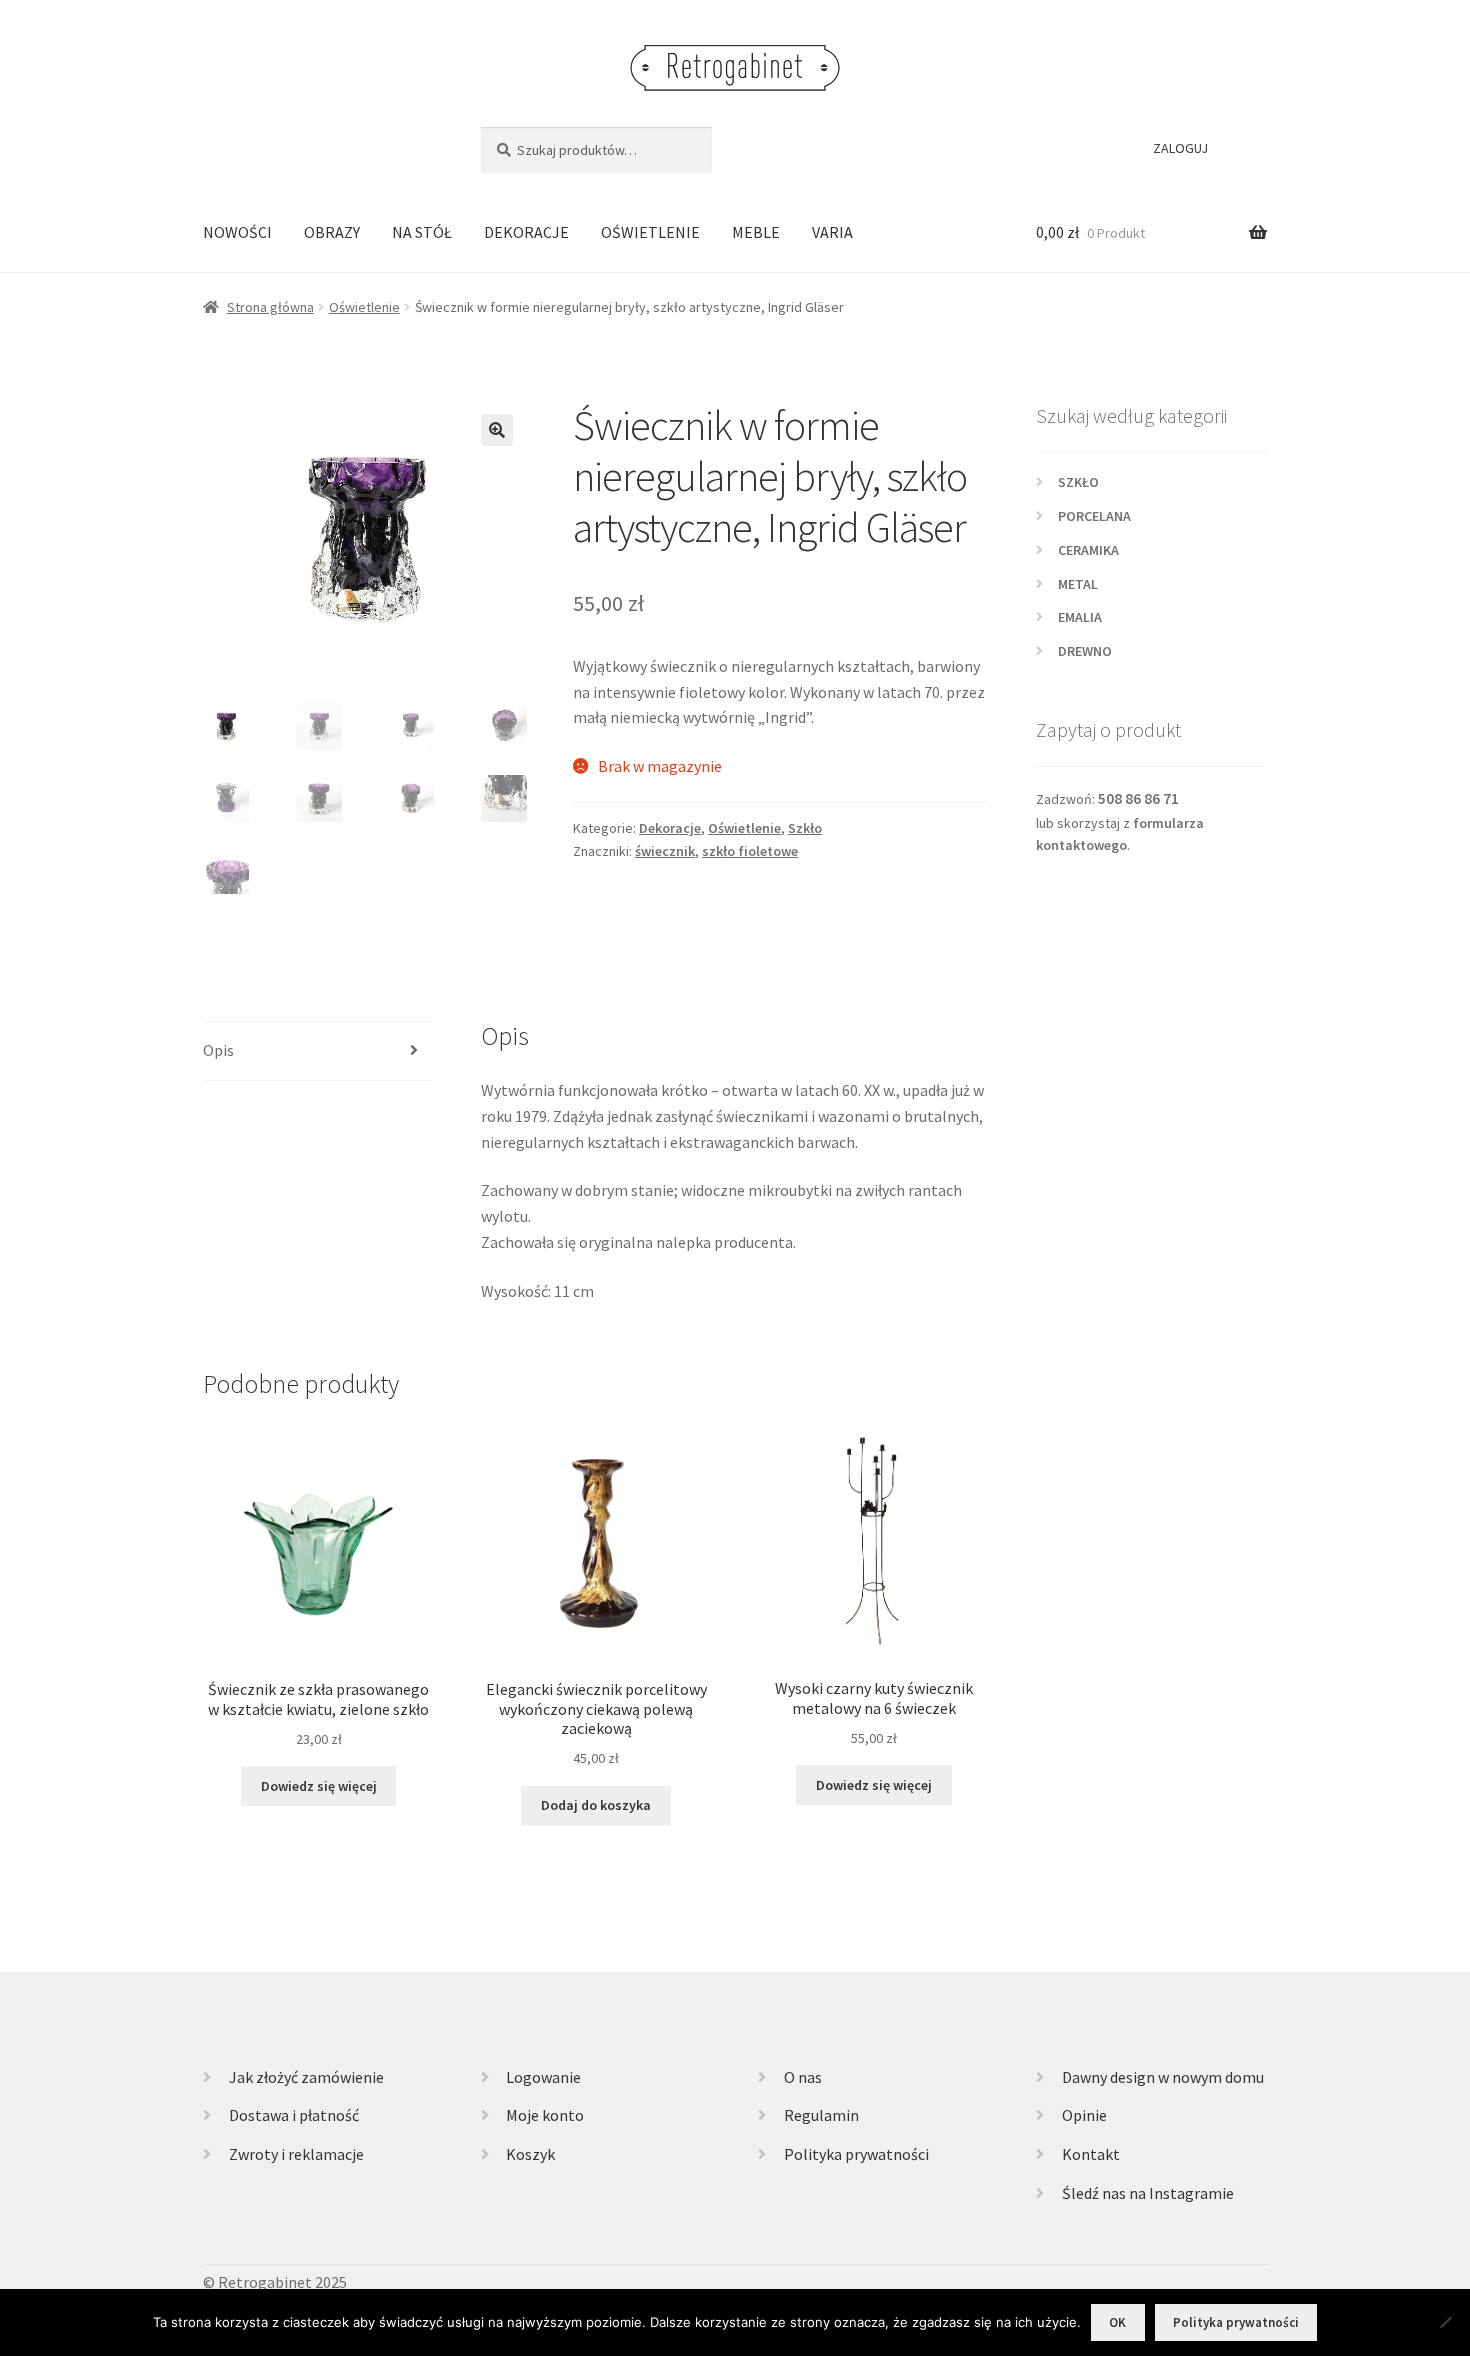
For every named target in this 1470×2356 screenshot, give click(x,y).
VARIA (832, 232)
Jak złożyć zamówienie (306, 2077)
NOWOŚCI (237, 232)
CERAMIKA (1088, 550)
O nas (803, 2077)
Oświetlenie (364, 307)
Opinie (1084, 2115)
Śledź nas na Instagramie (1148, 2193)
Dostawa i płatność (294, 2115)
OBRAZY (332, 232)
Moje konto (545, 2115)
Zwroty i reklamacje (296, 2154)
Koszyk (530, 2154)
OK (1117, 2322)
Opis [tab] (218, 1050)
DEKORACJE (526, 232)
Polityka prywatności (856, 2154)
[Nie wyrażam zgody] (1445, 2322)
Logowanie (543, 2077)
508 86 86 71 (1138, 798)
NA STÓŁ (422, 232)
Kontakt (1091, 2154)
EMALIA (1080, 617)
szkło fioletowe (750, 851)
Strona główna (270, 307)
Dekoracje (670, 828)
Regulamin (821, 2115)
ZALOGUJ (1180, 148)
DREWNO (1085, 651)
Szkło (805, 828)
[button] (497, 430)
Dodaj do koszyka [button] (596, 1805)
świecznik (665, 851)
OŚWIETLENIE (650, 232)
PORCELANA (1094, 516)
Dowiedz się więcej (319, 1786)
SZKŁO (1078, 482)
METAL (1078, 584)
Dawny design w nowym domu (1163, 2077)
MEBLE (756, 232)
